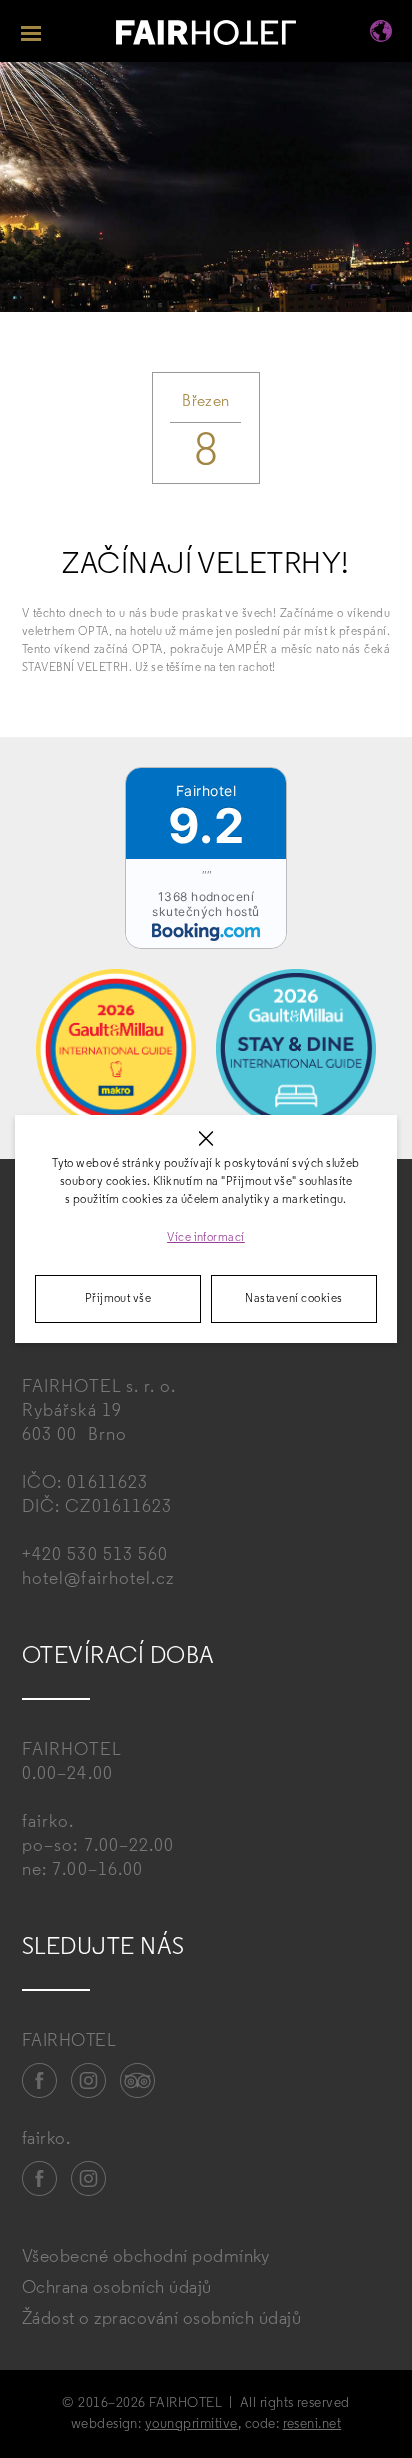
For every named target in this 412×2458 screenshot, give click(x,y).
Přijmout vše (118, 1299)
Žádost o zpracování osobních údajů (161, 2320)
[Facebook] (40, 2081)
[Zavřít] (206, 1138)
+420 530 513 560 (95, 1556)
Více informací (206, 1238)
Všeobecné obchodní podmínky (146, 2258)
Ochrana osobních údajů (117, 2289)
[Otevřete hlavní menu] (31, 31)
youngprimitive (191, 2424)
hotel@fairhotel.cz (98, 1580)
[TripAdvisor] (138, 2081)
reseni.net (312, 2424)
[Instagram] (89, 2081)
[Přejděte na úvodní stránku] (206, 35)
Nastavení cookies (293, 1299)
